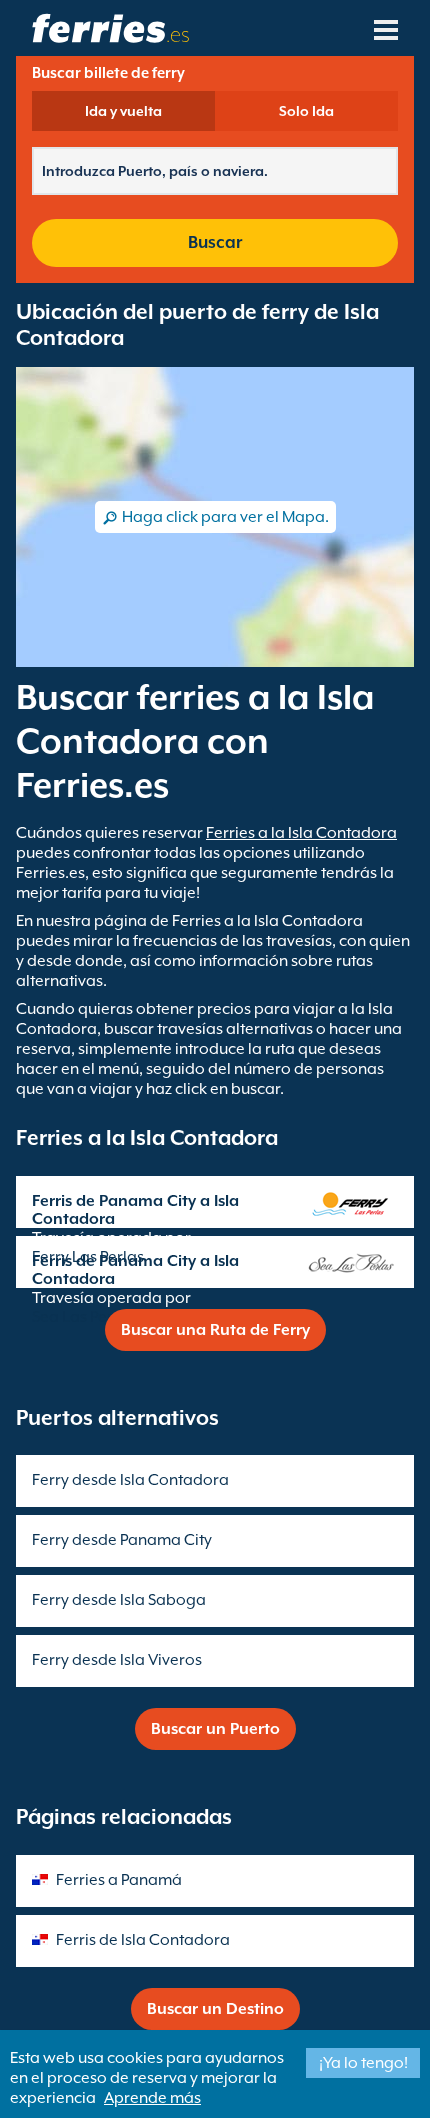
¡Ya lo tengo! (363, 2063)
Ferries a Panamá (119, 1880)
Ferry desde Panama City (122, 1540)
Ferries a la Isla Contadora (301, 833)
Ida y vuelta (123, 111)
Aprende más (152, 2098)
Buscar (215, 242)
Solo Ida (306, 111)
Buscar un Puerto (215, 1729)
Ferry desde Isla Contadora (130, 1480)
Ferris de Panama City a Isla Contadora (135, 1210)
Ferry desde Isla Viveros (117, 1660)
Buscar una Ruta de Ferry (215, 1330)
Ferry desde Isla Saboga (119, 1600)
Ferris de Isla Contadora (143, 1940)
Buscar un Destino (215, 2009)
